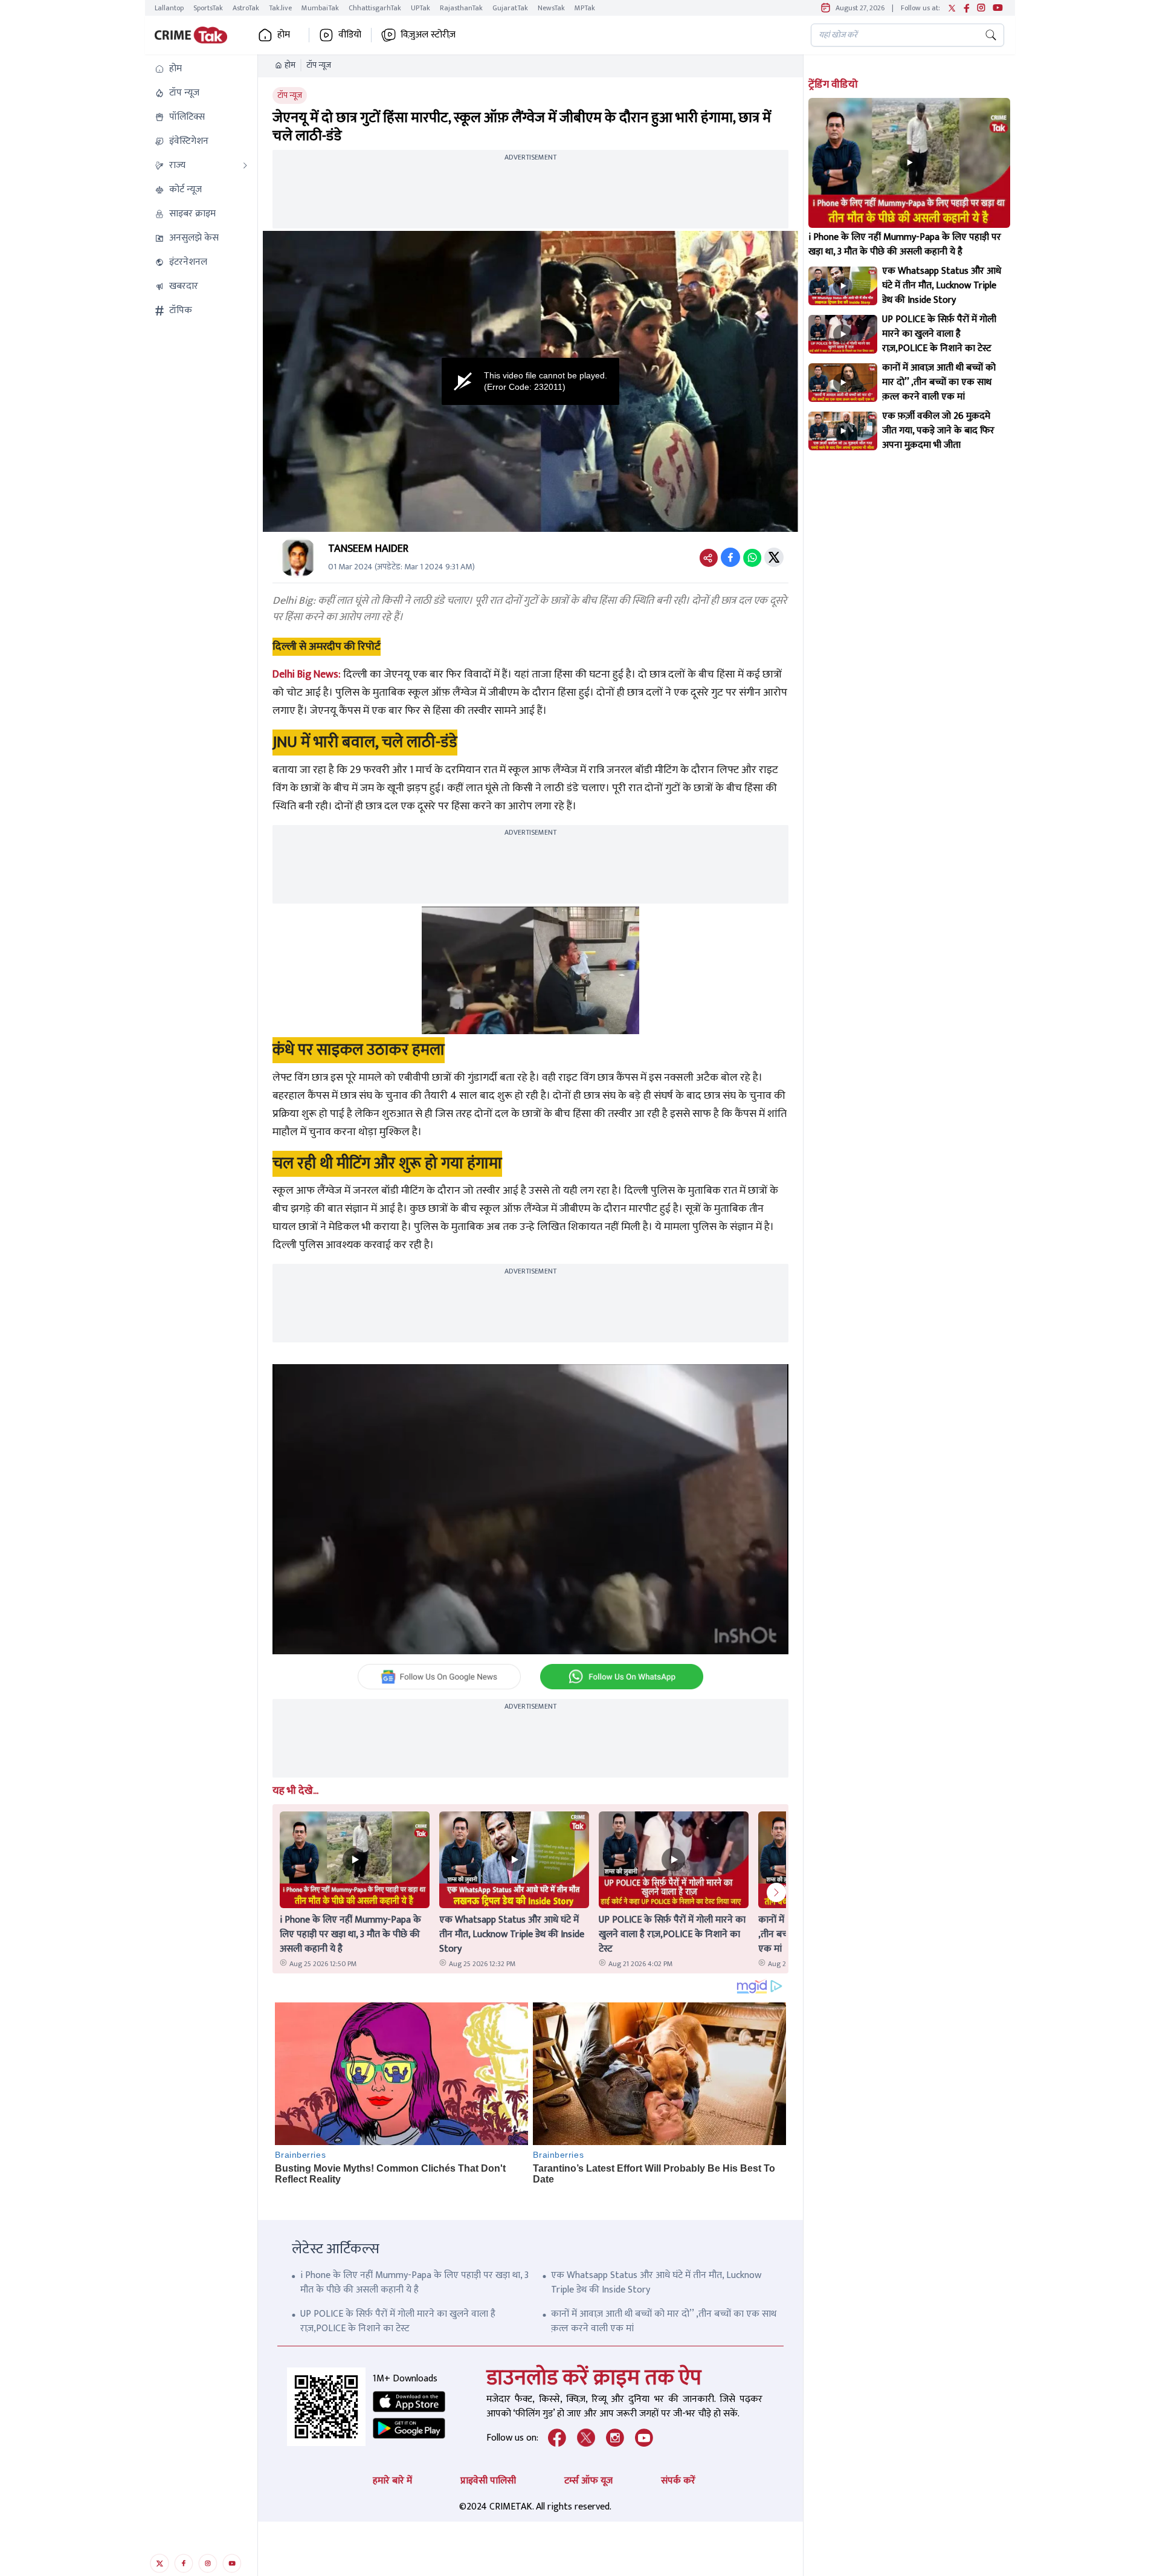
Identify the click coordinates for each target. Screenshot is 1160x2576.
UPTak (420, 8)
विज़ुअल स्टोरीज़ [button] (428, 35)
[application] (530, 381)
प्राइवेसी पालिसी (488, 2481)
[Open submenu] (245, 166)
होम (290, 65)
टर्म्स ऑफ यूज (588, 2481)
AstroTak (246, 8)
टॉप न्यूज (319, 65)
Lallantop (169, 8)
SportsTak (208, 8)
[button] (201, 69)
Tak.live (280, 8)
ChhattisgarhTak (375, 8)
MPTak (585, 8)
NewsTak (551, 8)
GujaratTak (510, 8)
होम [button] (284, 35)
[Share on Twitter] (774, 557)
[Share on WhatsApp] (752, 557)
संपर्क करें (678, 2481)
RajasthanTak (461, 8)
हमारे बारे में (392, 2481)
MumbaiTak (320, 8)
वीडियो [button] (350, 35)
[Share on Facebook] (730, 557)
